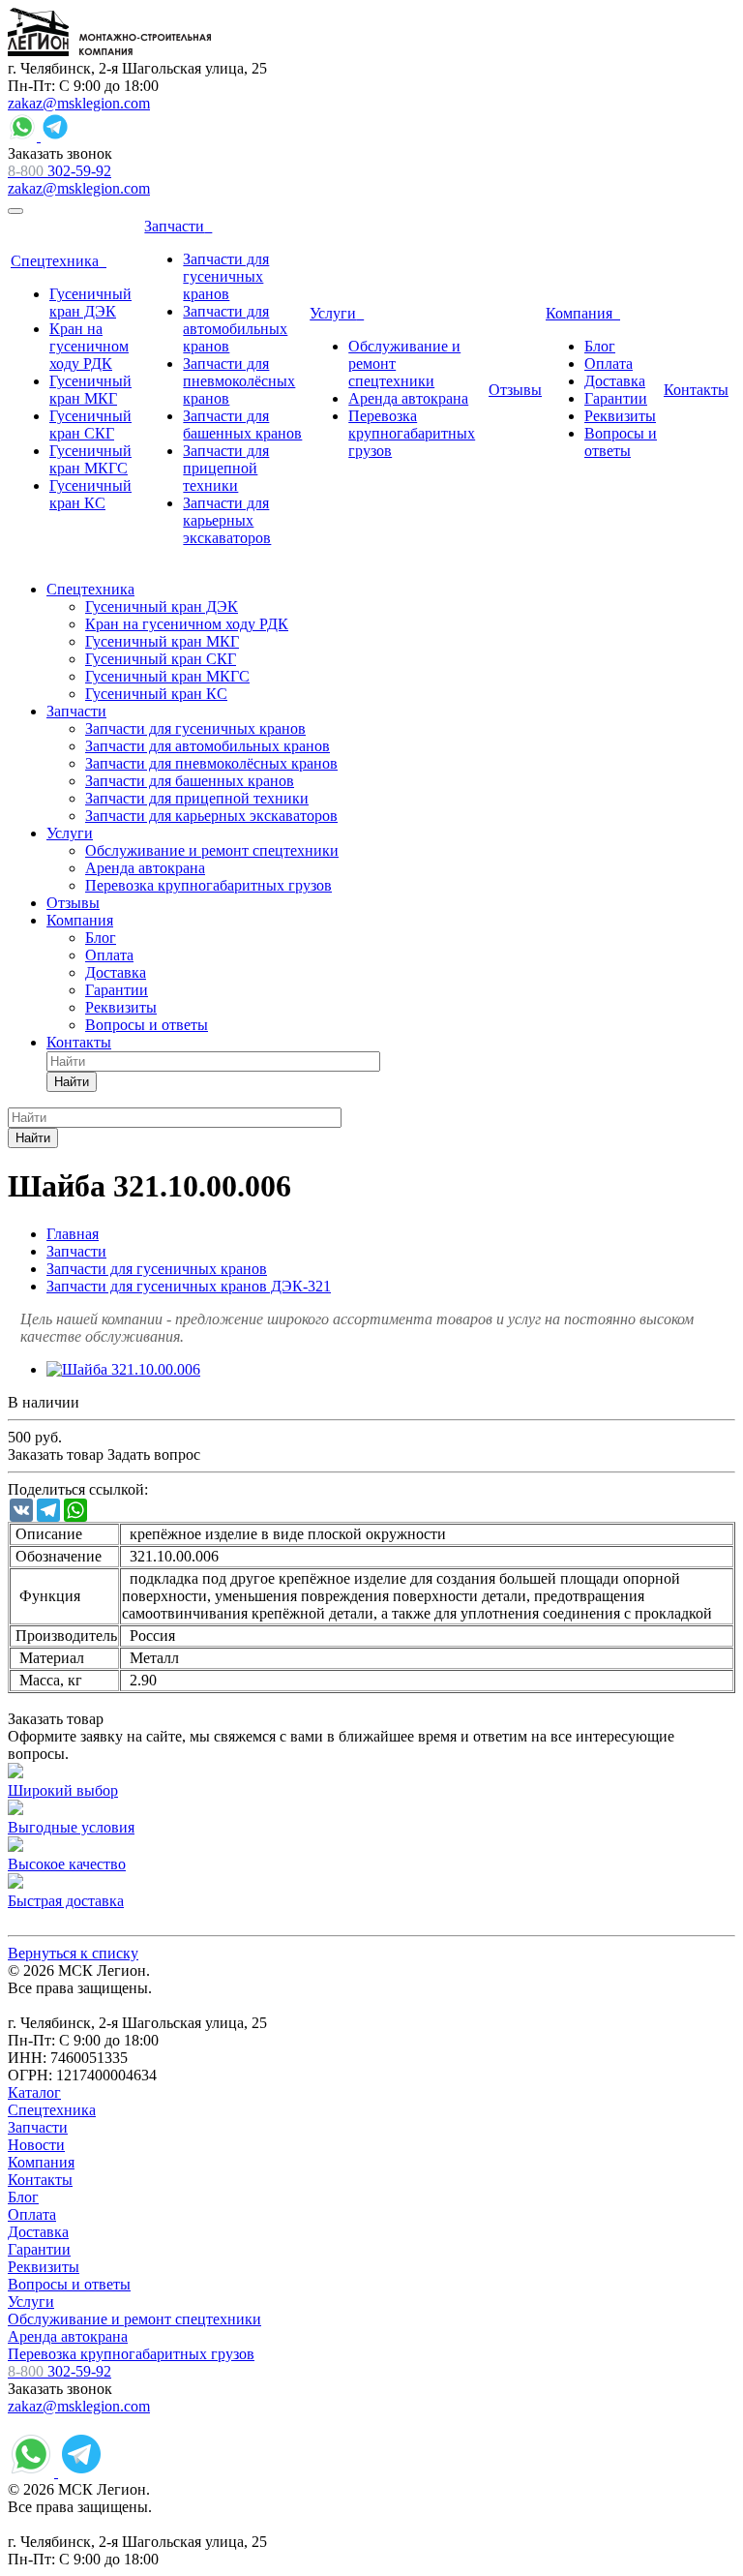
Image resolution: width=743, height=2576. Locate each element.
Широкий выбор (63, 1790)
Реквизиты (44, 2267)
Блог (23, 2197)
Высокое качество (67, 1864)
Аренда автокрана (68, 2336)
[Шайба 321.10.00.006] (123, 1369)
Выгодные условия (71, 1827)
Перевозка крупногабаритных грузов (131, 2354)
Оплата (32, 2214)
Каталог (34, 2092)
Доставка (38, 2232)
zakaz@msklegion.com (79, 103)
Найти (72, 1082)
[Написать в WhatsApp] (24, 136)
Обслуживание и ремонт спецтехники (134, 2319)
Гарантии (39, 2249)
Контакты (40, 2180)
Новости (36, 2145)
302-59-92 (59, 171)
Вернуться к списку (73, 1953)
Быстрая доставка (66, 1901)
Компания (41, 2162)
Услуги (31, 2302)
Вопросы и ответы (69, 2284)
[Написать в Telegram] (55, 136)
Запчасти (38, 2127)
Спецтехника (52, 2110)
